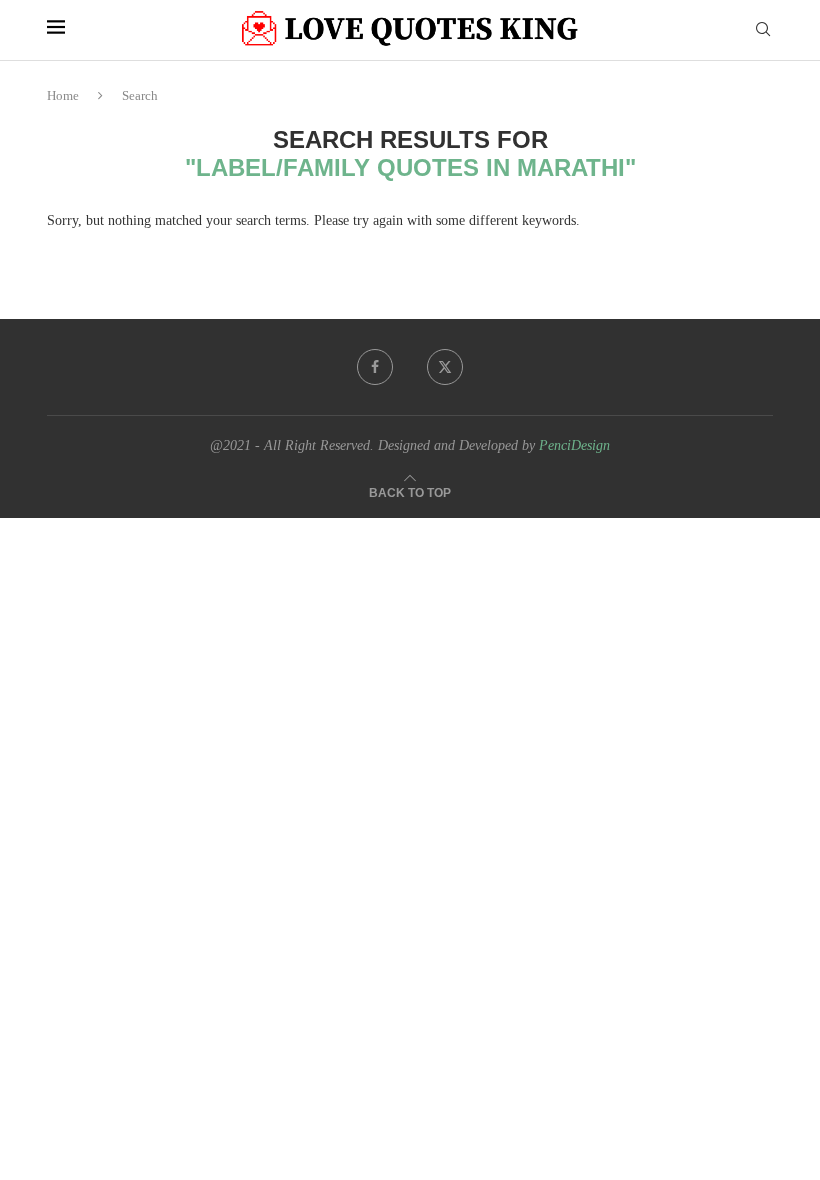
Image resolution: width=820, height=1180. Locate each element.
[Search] (763, 30)
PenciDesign (574, 445)
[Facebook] (375, 367)
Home (63, 95)
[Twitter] (445, 367)
